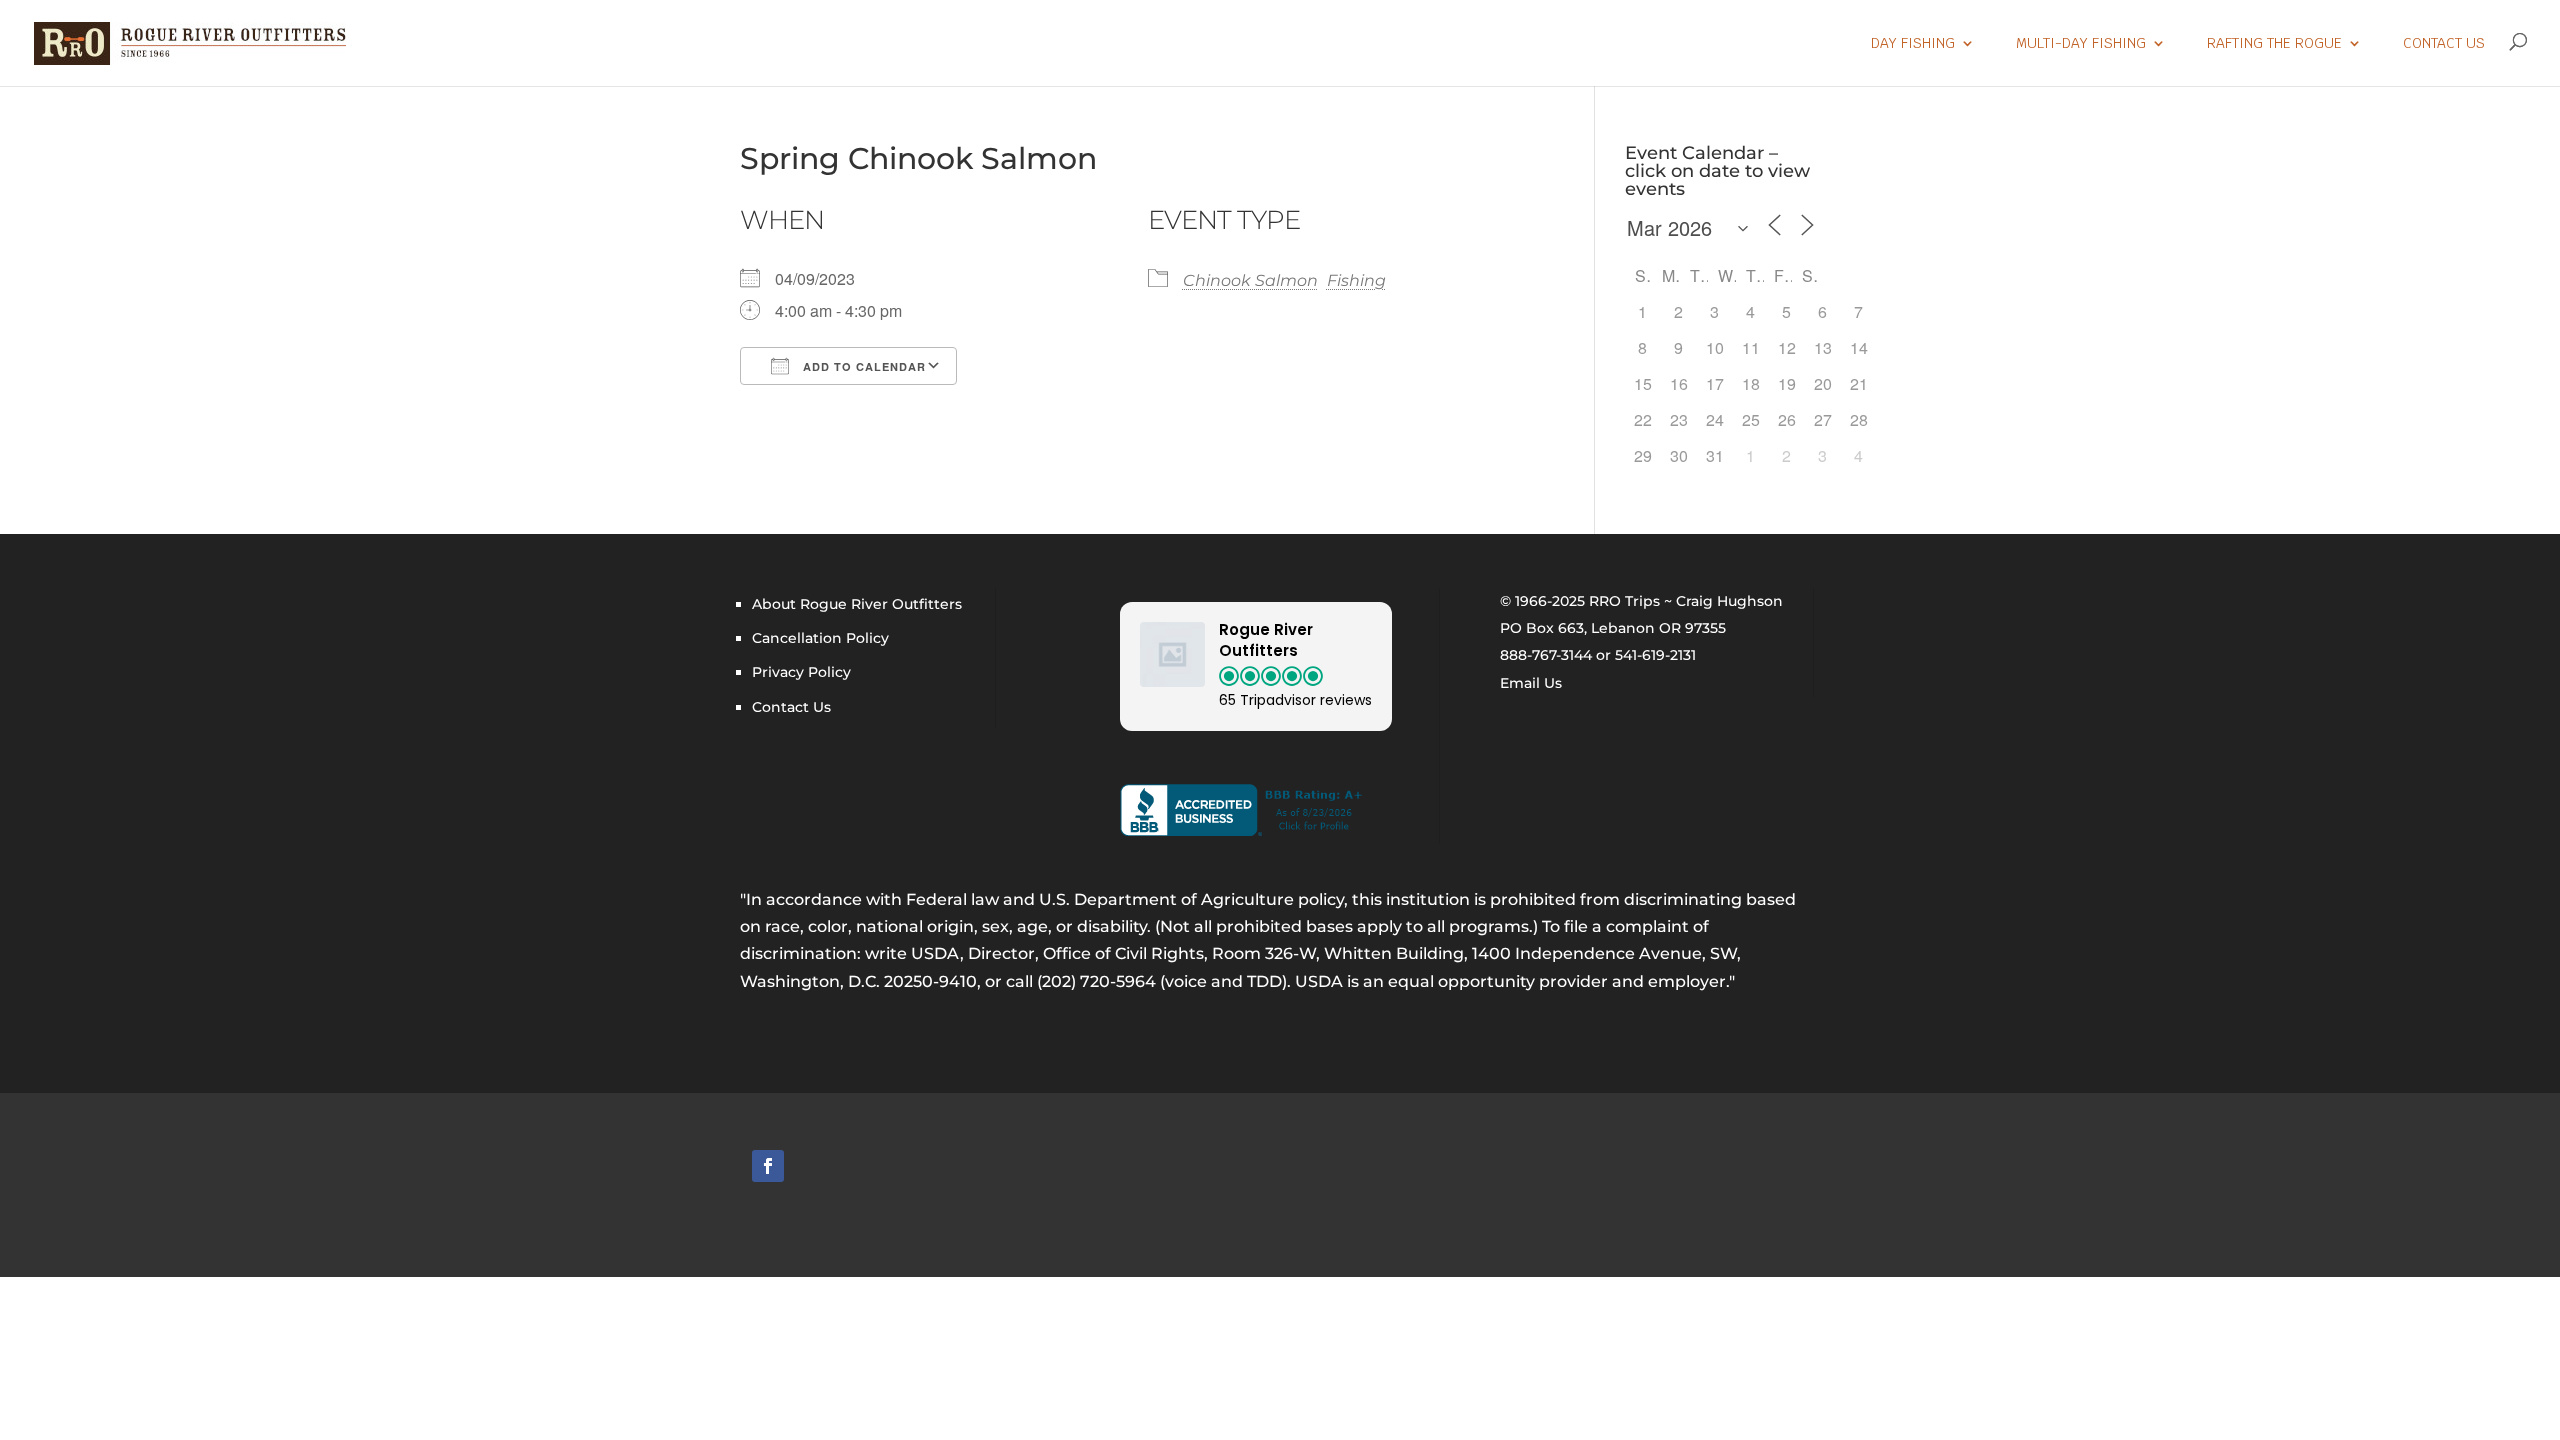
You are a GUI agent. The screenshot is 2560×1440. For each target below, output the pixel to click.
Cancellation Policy (820, 638)
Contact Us (2444, 44)
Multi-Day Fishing (2081, 44)
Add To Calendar (862, 366)
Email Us (1531, 683)
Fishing (1356, 280)
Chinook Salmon (1250, 280)
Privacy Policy (801, 672)
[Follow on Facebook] (768, 1166)
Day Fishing (1913, 44)
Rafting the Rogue (2274, 44)
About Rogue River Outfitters (857, 604)
